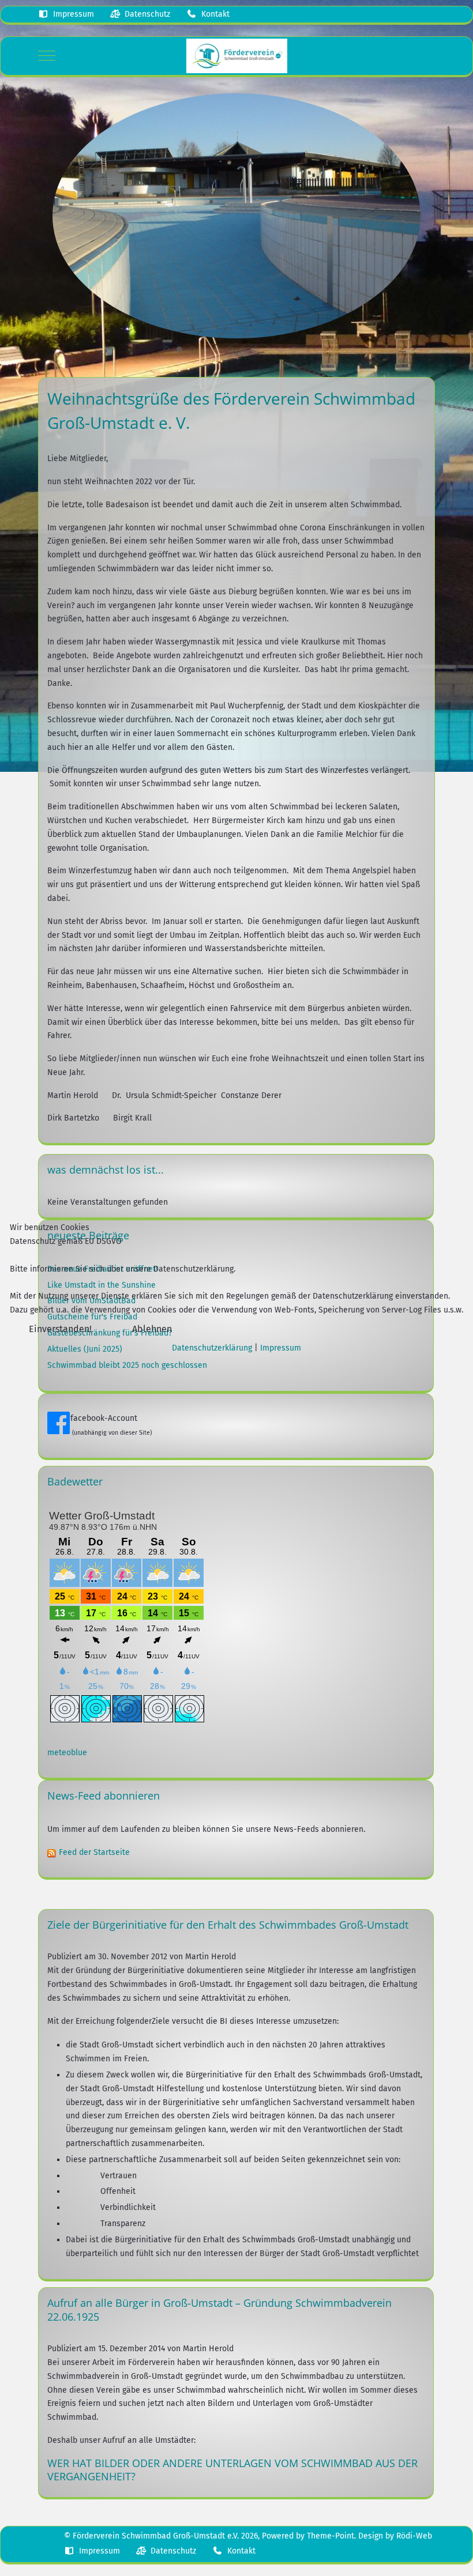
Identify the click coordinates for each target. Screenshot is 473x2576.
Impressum (281, 1348)
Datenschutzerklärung (212, 1348)
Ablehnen (152, 1329)
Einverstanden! (60, 1329)
